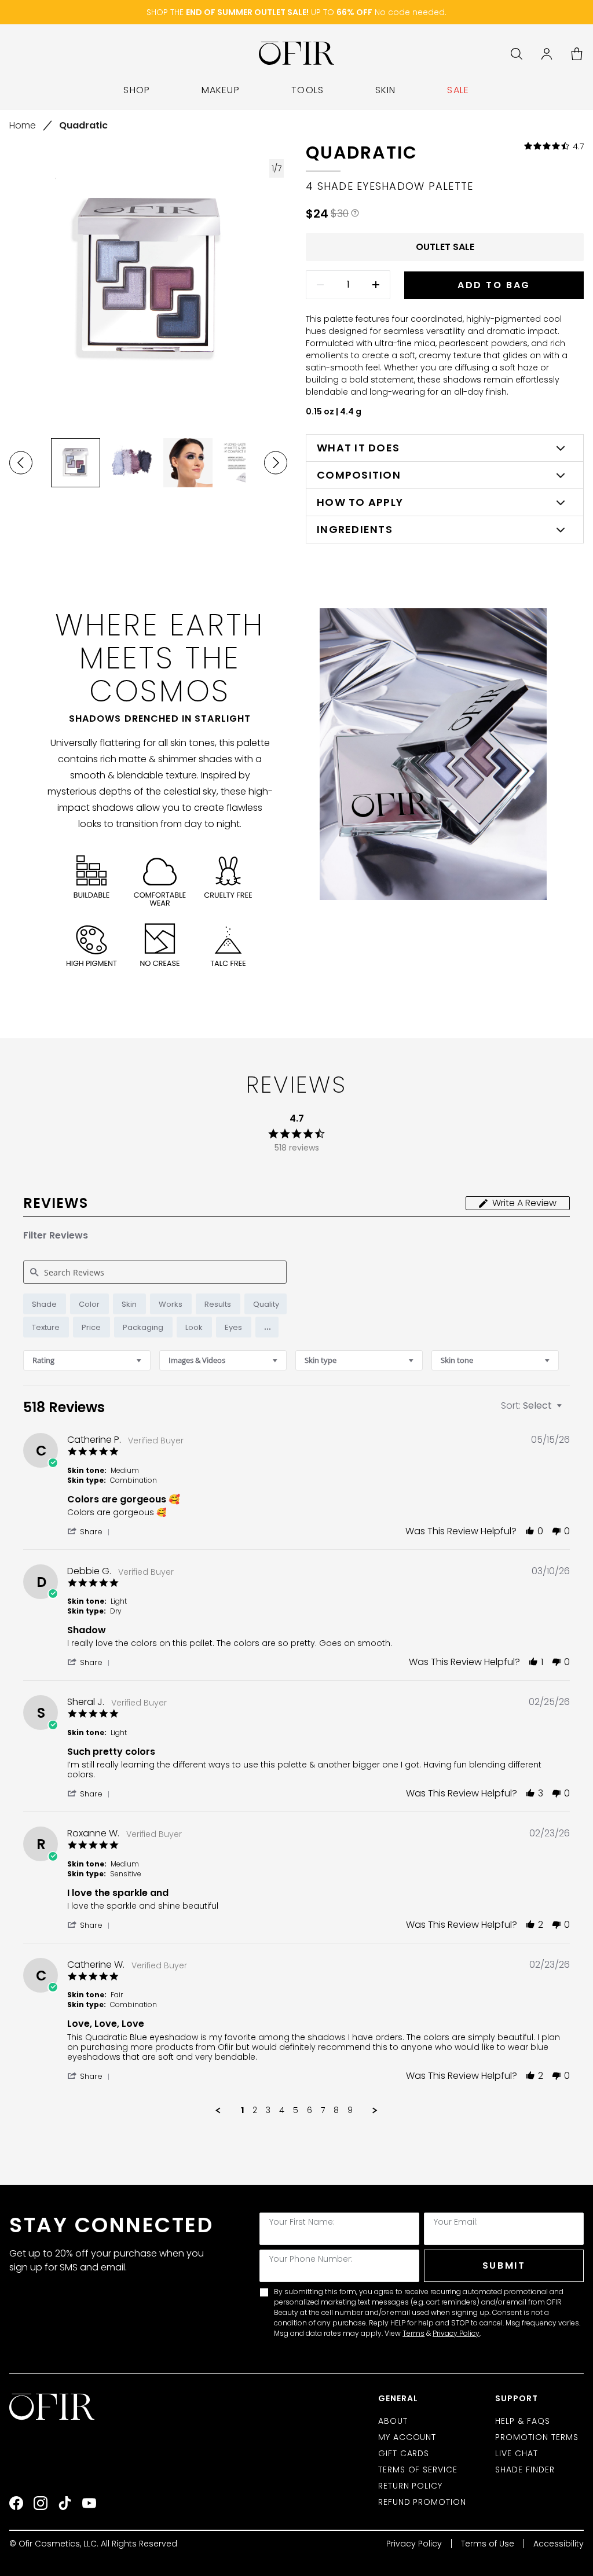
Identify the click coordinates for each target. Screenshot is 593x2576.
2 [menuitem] (255, 2111)
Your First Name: (302, 2222)
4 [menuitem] (282, 2111)
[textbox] (567, 1410)
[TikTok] (65, 2503)
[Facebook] (16, 2503)
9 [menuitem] (350, 2111)
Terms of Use (488, 2544)
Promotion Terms (537, 2437)
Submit (504, 2266)
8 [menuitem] (336, 2111)
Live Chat (517, 2453)
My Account (407, 2437)
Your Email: (456, 2222)
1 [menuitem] (242, 2111)
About (393, 2421)
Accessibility (559, 2544)
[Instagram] (41, 2503)
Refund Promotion (422, 2502)
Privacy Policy (456, 2333)
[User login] (547, 54)
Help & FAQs (523, 2421)
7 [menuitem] (323, 2111)
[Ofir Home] (53, 2407)
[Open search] (517, 54)
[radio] (45, 1304)
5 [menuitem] (296, 2111)
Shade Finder (525, 2470)
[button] (267, 1327)
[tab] (518, 1203)
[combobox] (87, 1360)
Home (23, 125)
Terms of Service (418, 2470)
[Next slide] (276, 463)
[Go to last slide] (21, 463)
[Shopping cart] (577, 54)
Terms (413, 2333)
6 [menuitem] (310, 2111)
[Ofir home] (297, 54)
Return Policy (411, 2486)
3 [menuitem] (268, 2111)
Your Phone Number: (311, 2259)
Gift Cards (404, 2453)
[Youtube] (89, 2503)
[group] (76, 463)
